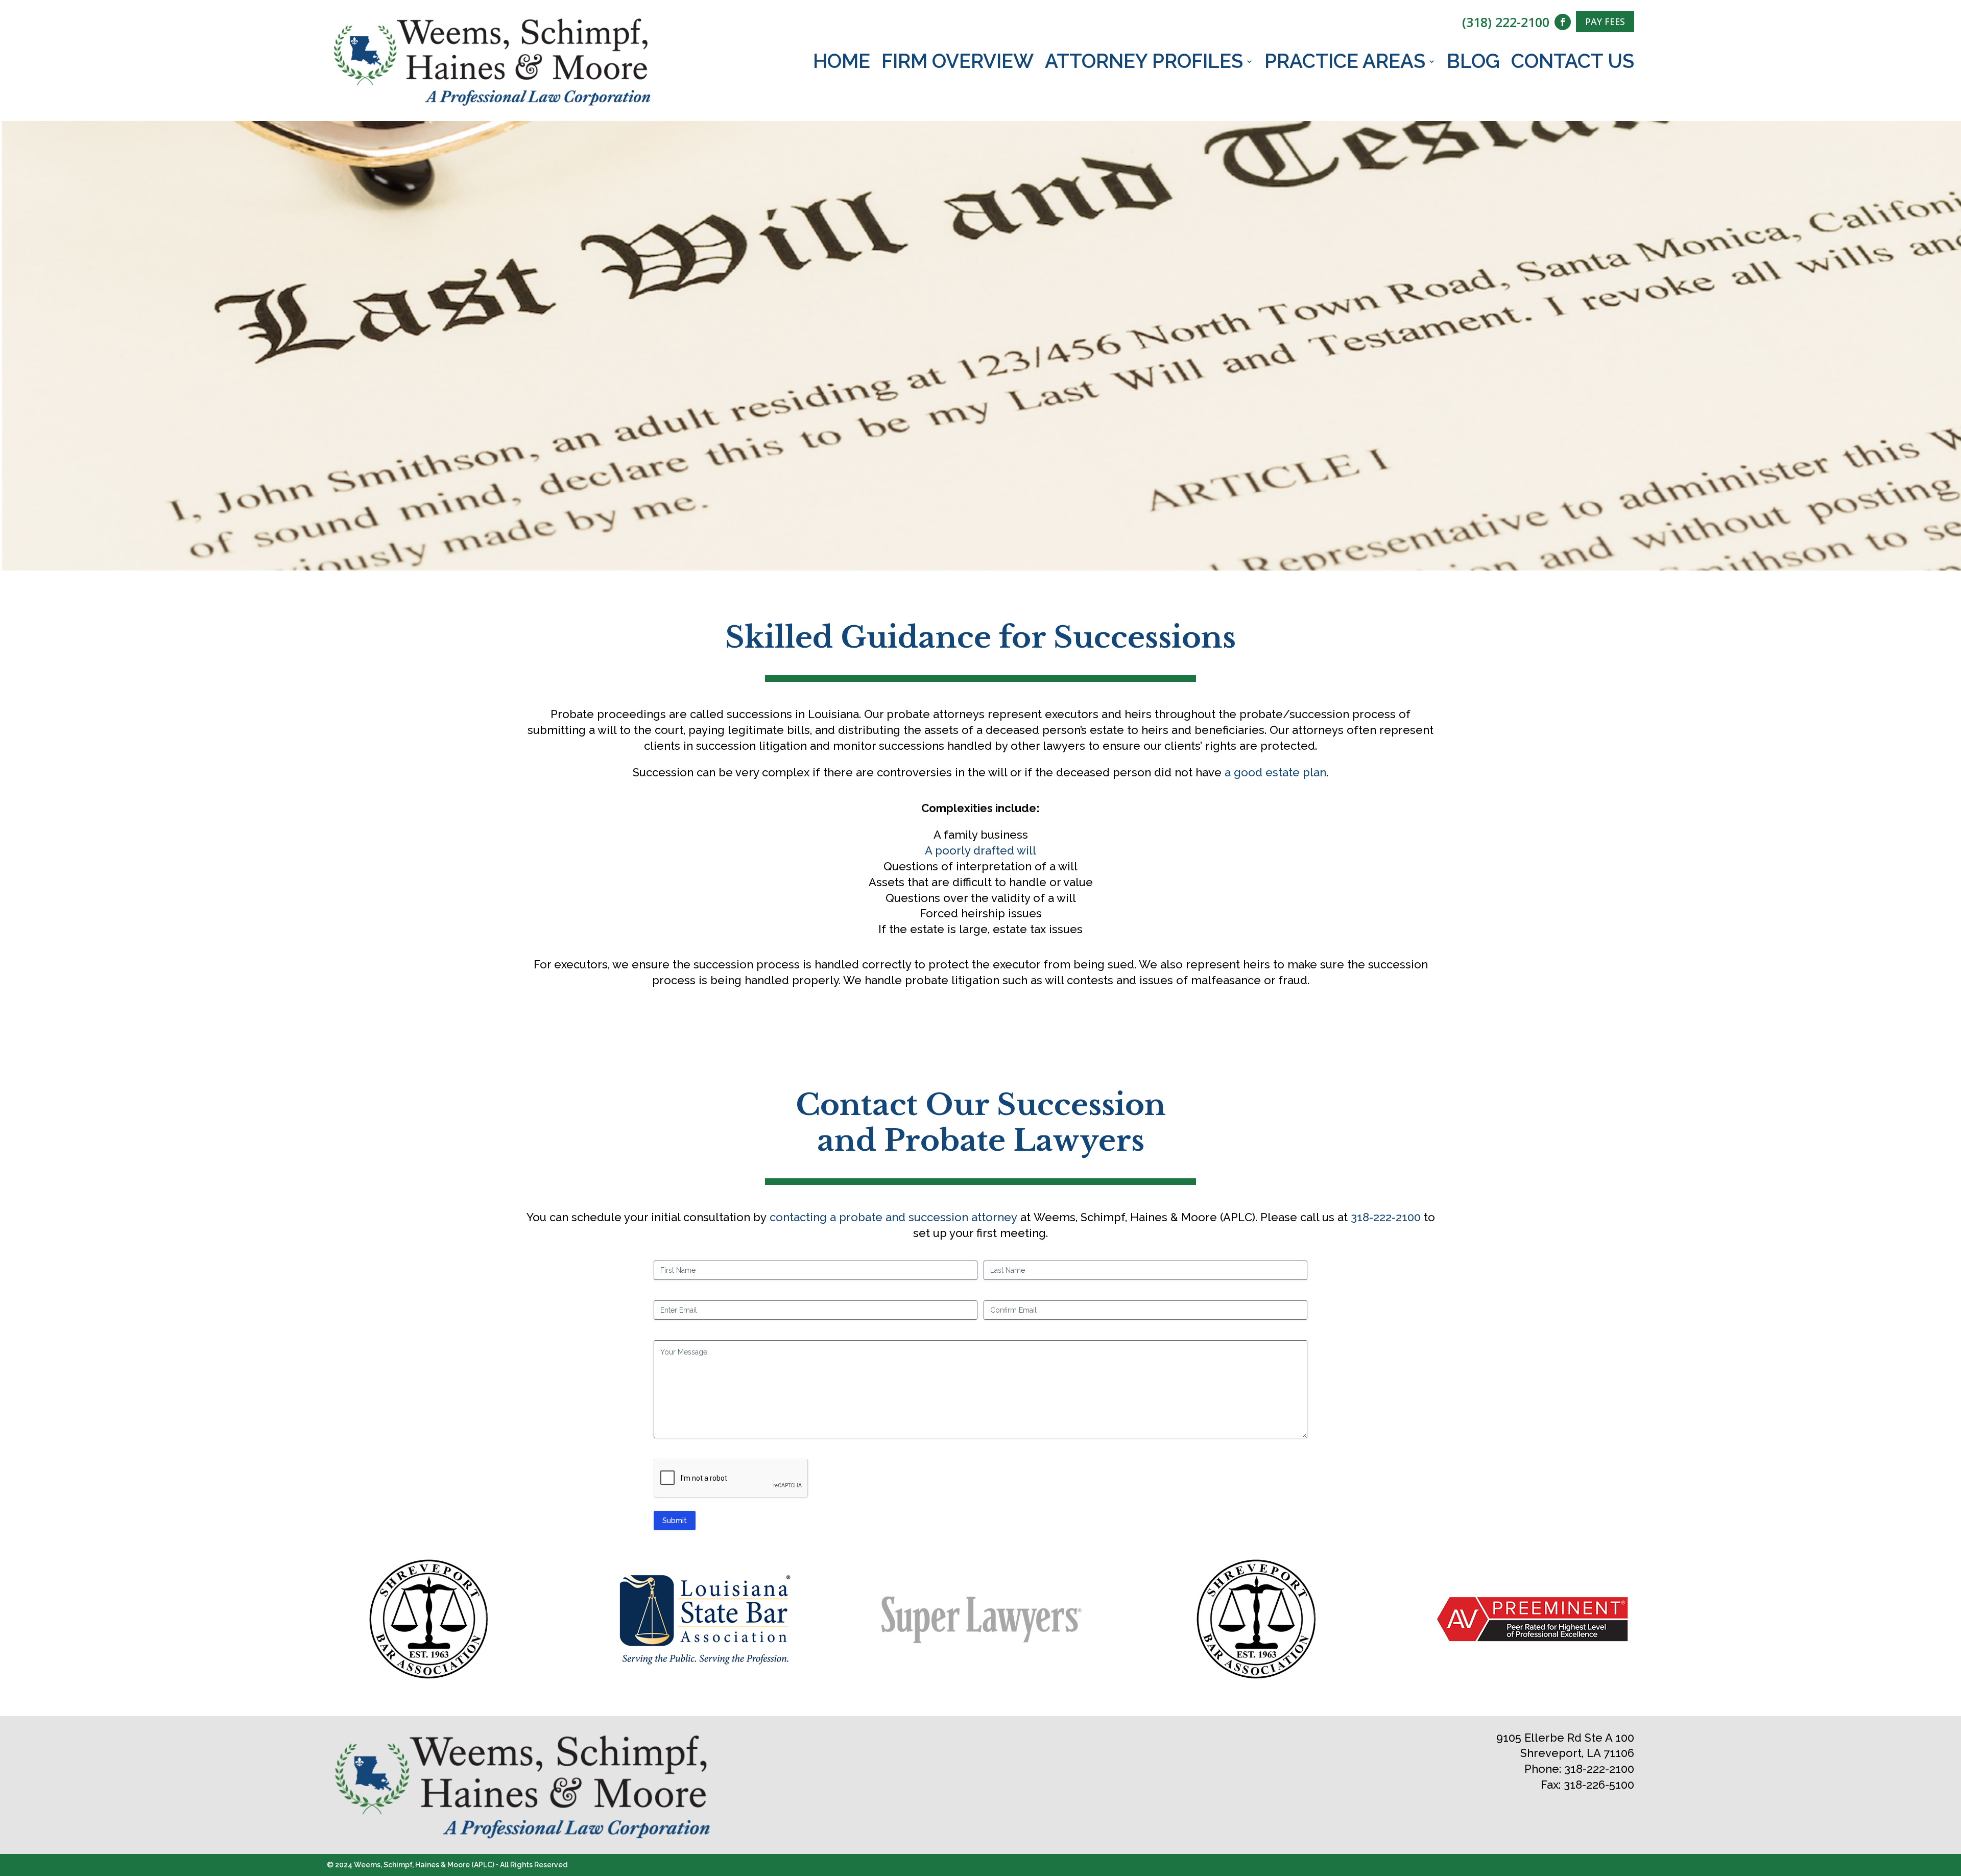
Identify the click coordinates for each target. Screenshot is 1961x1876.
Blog (1473, 63)
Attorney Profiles (1144, 63)
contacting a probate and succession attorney (893, 1217)
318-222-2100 (1386, 1217)
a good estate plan (1275, 772)
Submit (675, 1521)
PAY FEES (1605, 21)
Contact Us (1573, 63)
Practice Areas (1345, 63)
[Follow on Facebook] (1563, 22)
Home (842, 63)
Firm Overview (958, 63)
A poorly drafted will (980, 850)
